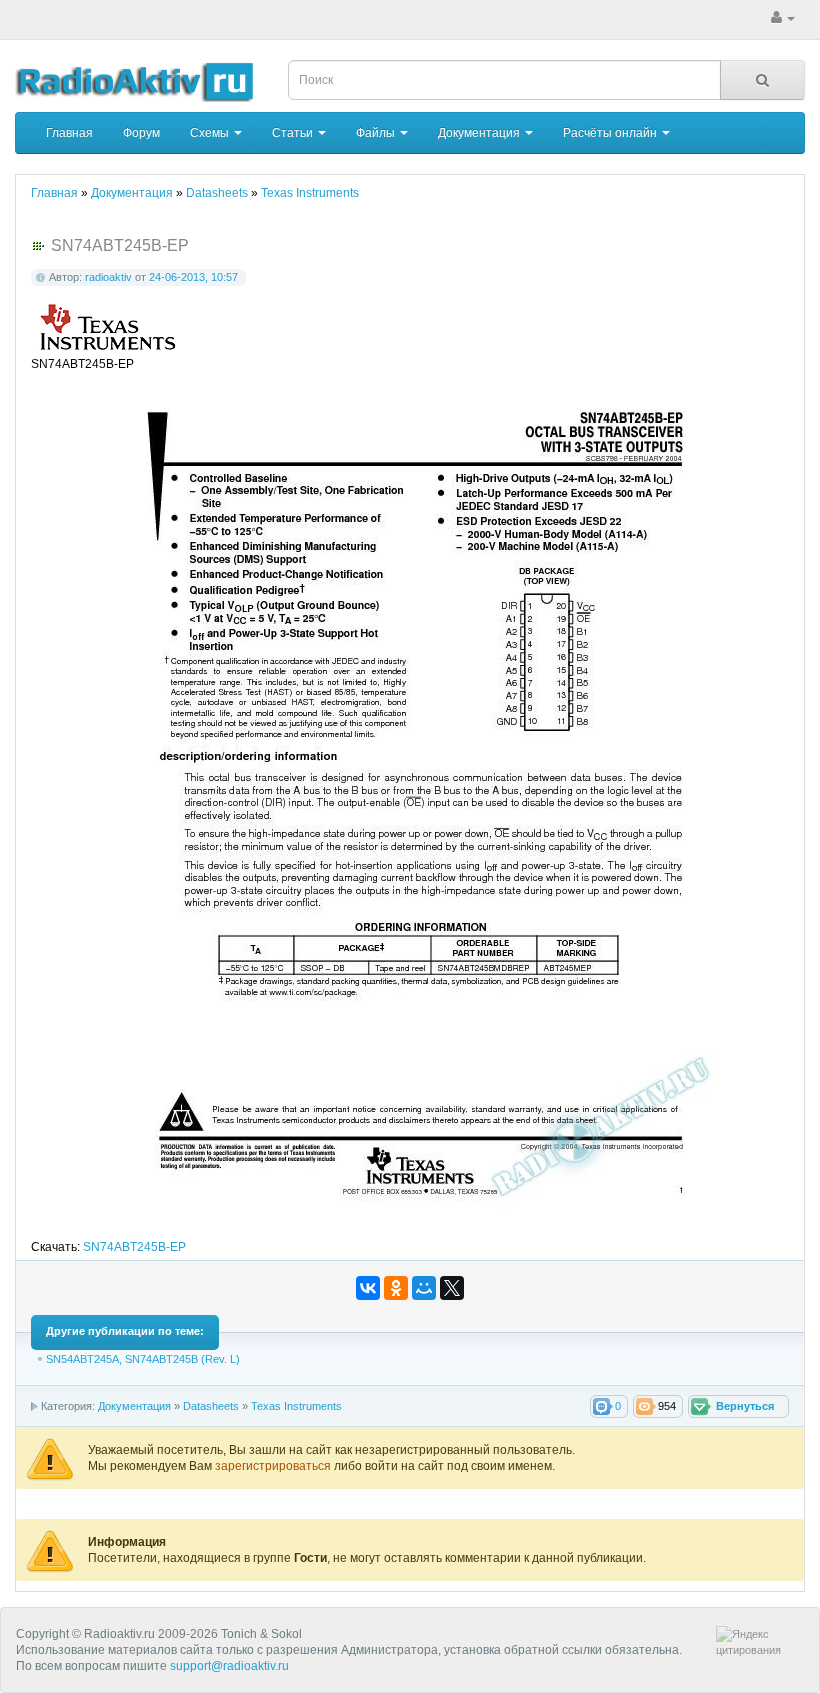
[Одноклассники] (396, 1288)
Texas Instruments (296, 1406)
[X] (452, 1288)
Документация (480, 133)
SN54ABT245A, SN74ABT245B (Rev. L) (143, 1359)
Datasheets (211, 1406)
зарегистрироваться (274, 1466)
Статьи (294, 133)
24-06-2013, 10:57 (193, 277)
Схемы (211, 133)
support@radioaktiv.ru (229, 1666)
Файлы (377, 133)
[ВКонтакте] (368, 1288)
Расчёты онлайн (611, 133)
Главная (69, 133)
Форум (141, 133)
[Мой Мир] (424, 1288)
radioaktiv (108, 277)
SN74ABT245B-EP (134, 1247)
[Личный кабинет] (783, 18)
